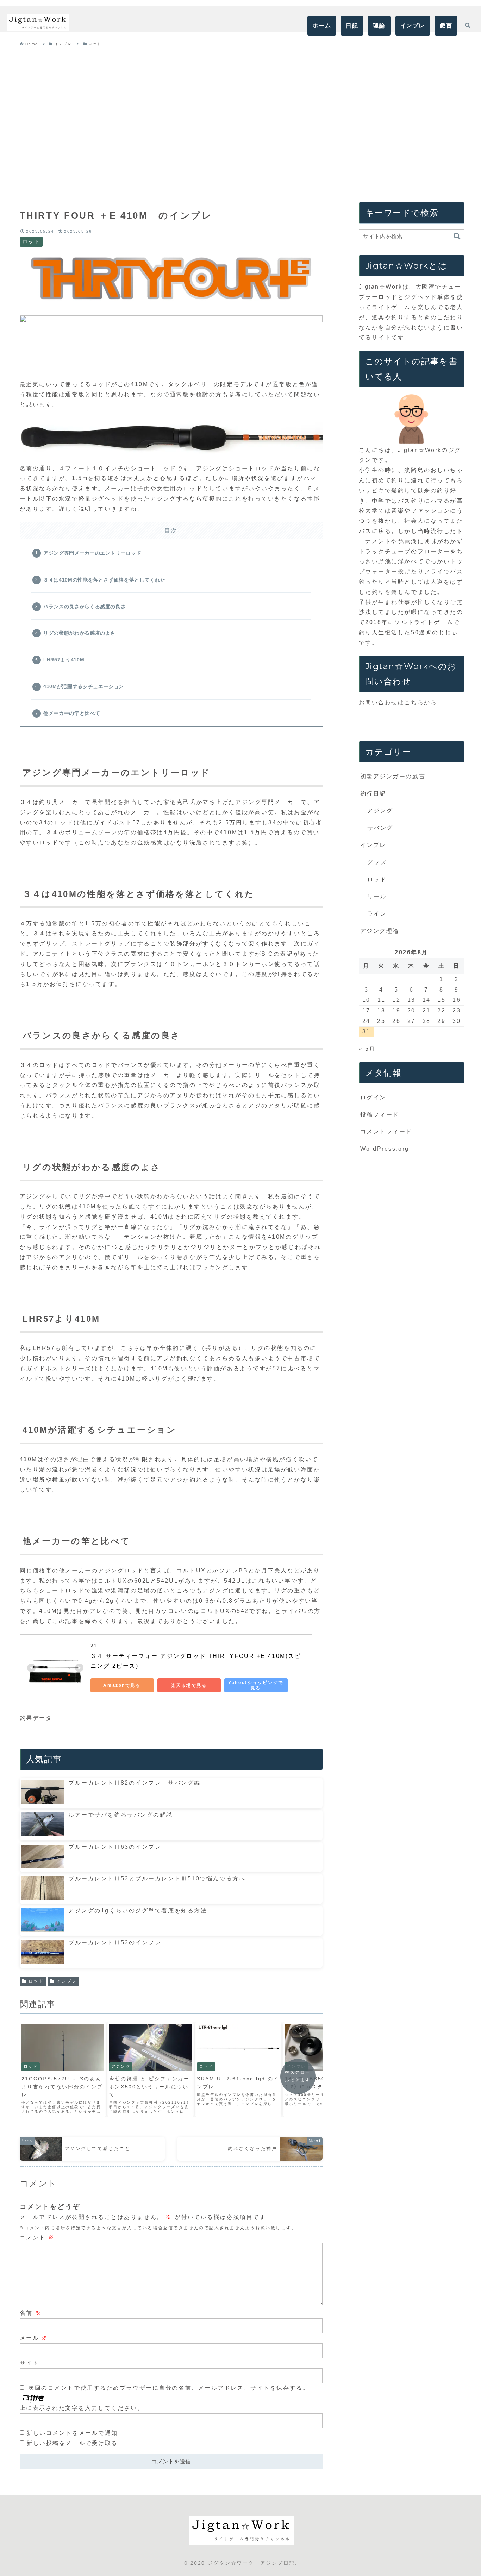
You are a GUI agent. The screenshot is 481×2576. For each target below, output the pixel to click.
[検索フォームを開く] (468, 25)
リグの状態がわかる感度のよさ (79, 633)
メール (34, 2338)
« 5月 (367, 1049)
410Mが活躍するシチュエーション (84, 686)
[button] (457, 236)
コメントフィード (386, 1132)
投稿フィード (380, 1115)
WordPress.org (385, 1149)
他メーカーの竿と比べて (72, 713)
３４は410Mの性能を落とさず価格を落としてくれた (104, 580)
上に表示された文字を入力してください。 (82, 2408)
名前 (31, 2313)
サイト (30, 2363)
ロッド (36, 1981)
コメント (37, 2238)
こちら (414, 702)
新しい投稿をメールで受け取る (72, 2443)
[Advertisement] (241, 116)
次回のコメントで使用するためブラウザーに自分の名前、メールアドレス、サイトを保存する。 (169, 2388)
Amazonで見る (122, 1685)
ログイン (373, 1097)
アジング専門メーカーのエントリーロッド (92, 553)
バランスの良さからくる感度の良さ (85, 607)
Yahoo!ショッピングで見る (256, 1685)
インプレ (67, 1981)
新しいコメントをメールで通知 (72, 2433)
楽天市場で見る (189, 1685)
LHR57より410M (64, 660)
